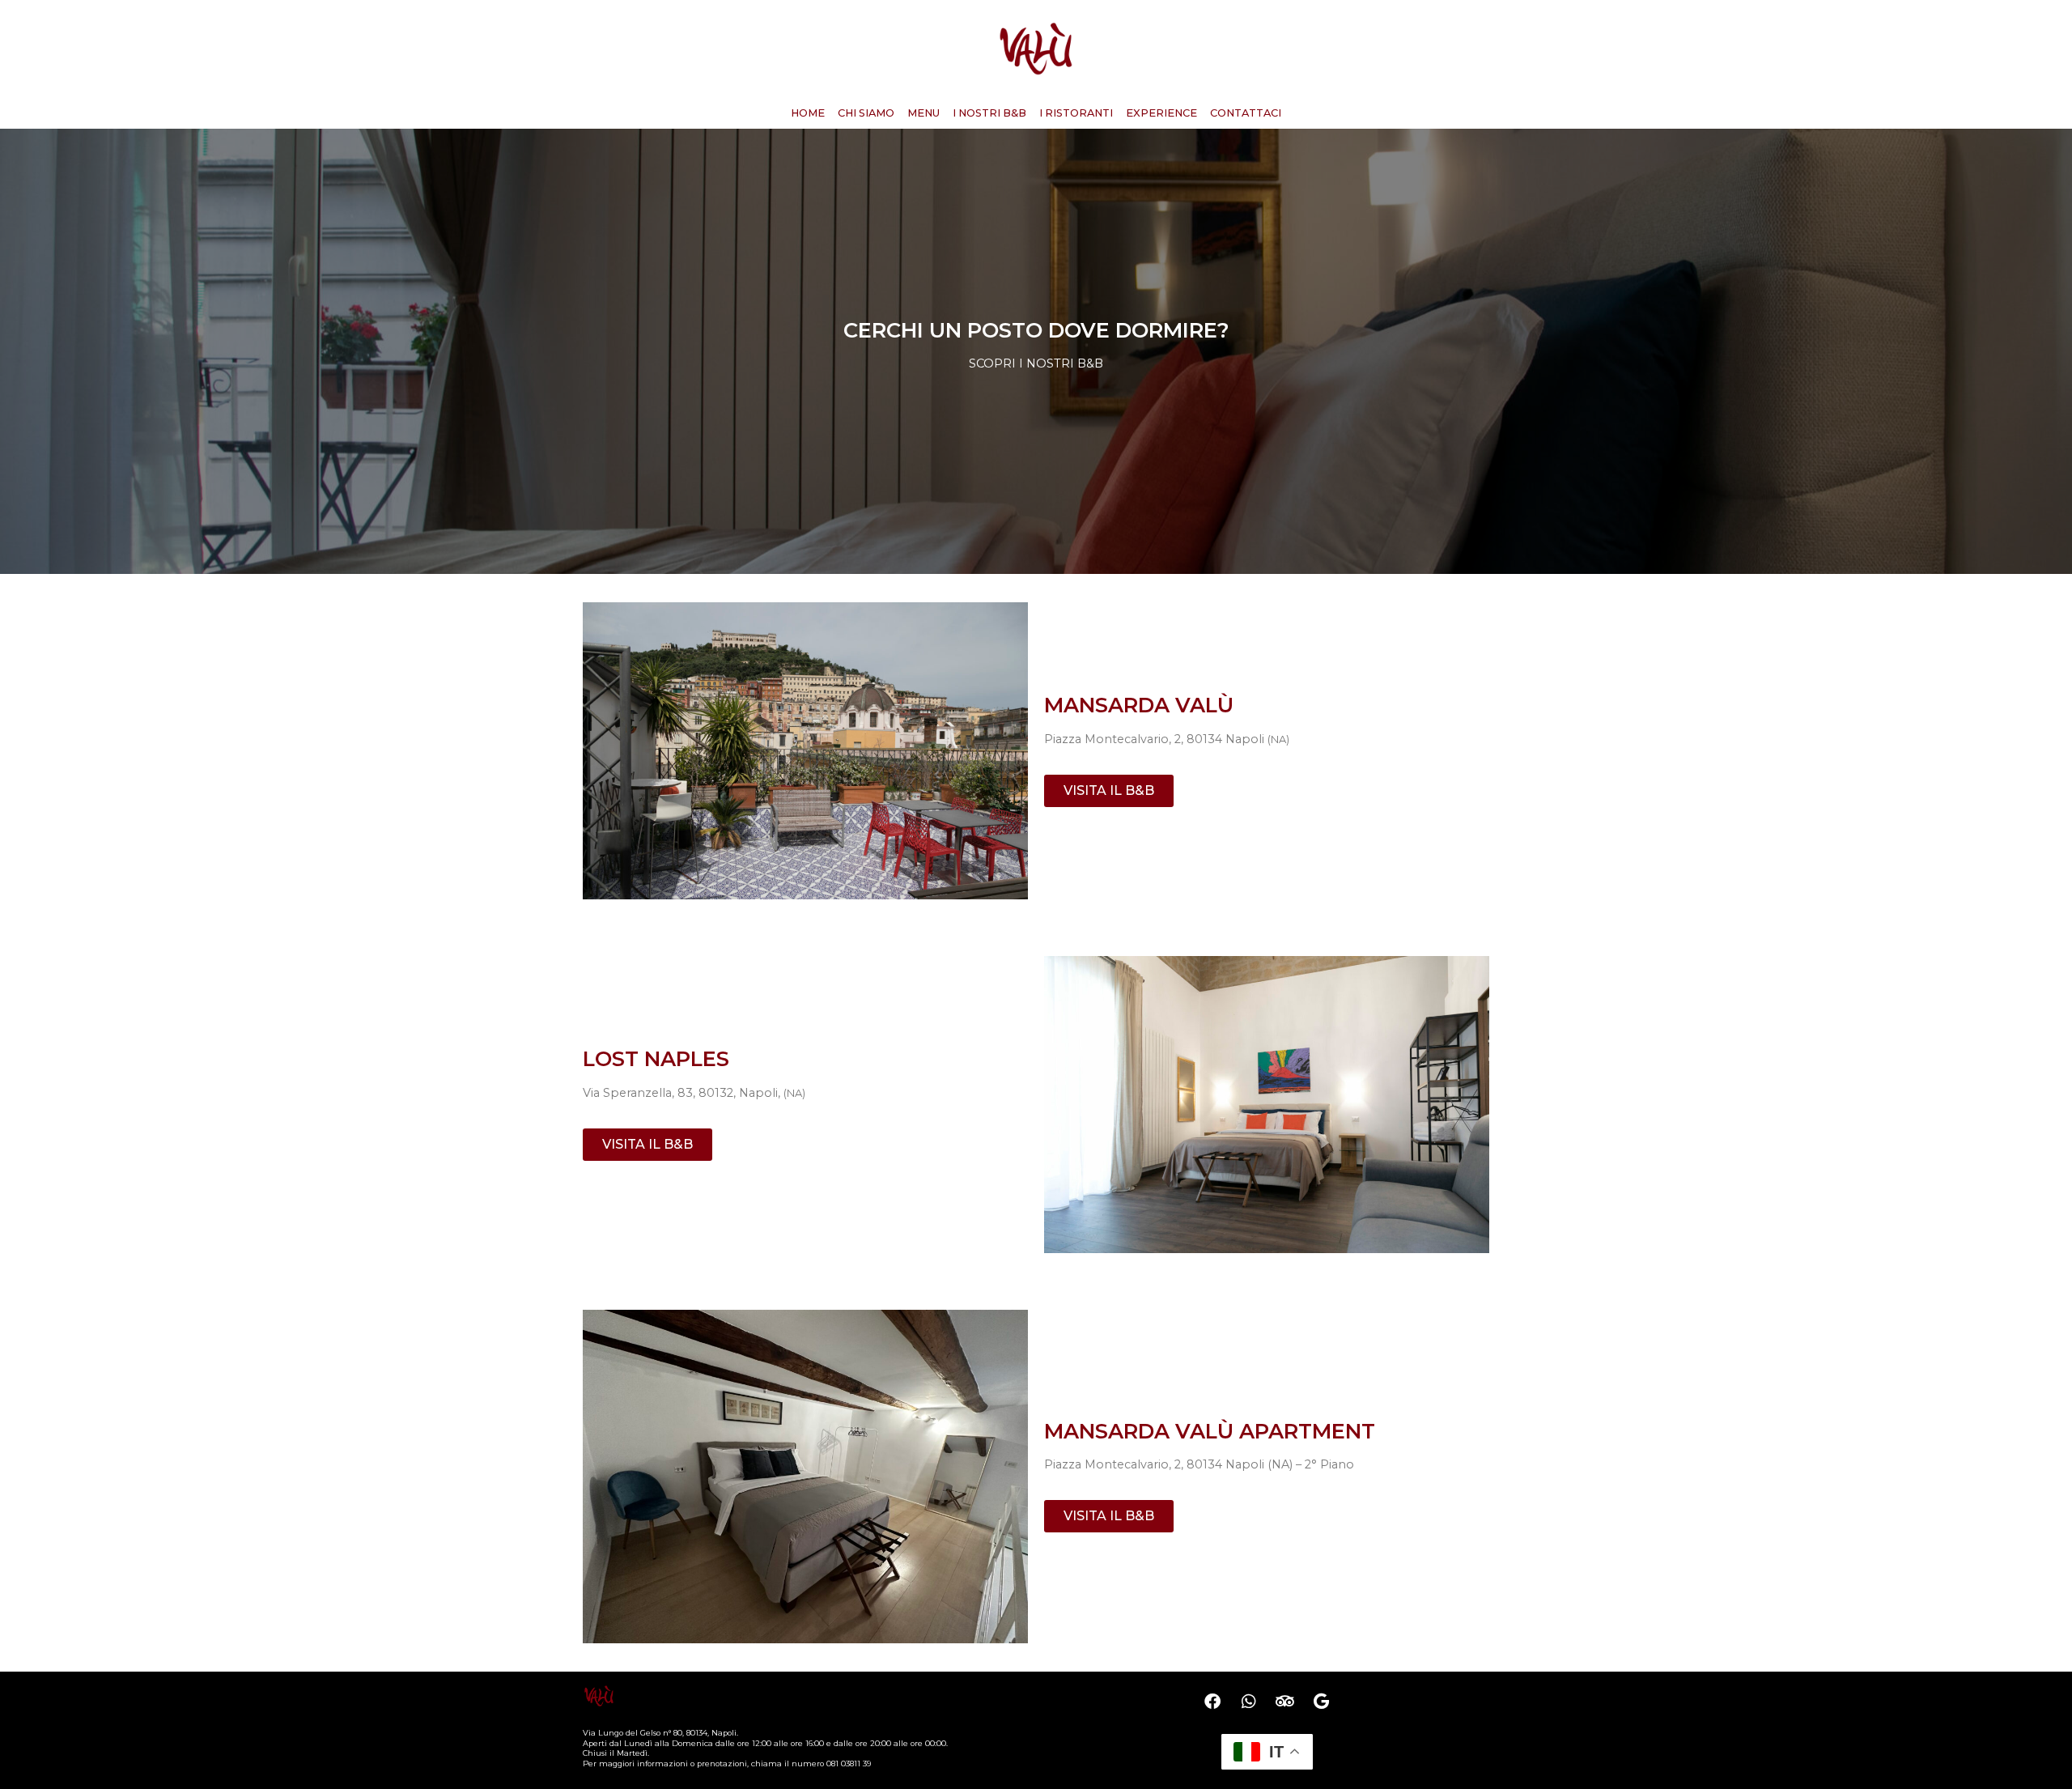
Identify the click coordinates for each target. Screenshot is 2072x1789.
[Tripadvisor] (1285, 1702)
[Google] (1322, 1702)
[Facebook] (1212, 1702)
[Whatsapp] (1249, 1702)
